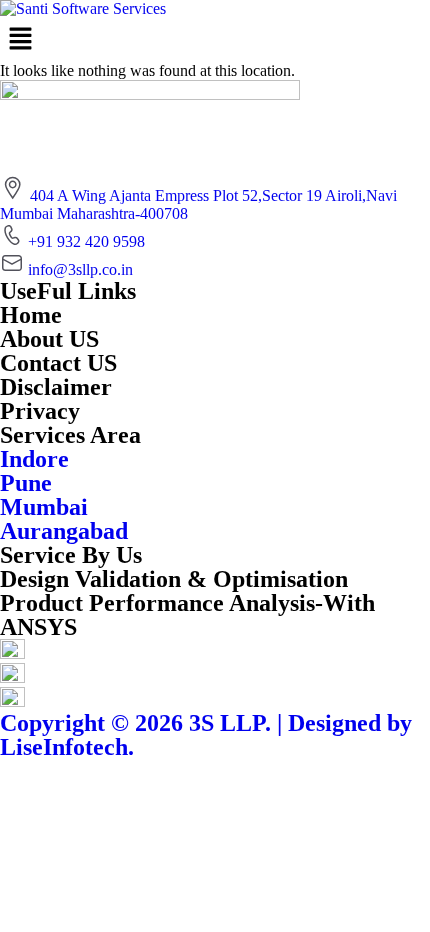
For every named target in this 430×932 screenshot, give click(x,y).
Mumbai (44, 507)
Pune (26, 483)
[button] (215, 40)
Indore (34, 459)
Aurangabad (64, 531)
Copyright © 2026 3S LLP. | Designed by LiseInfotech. (206, 735)
